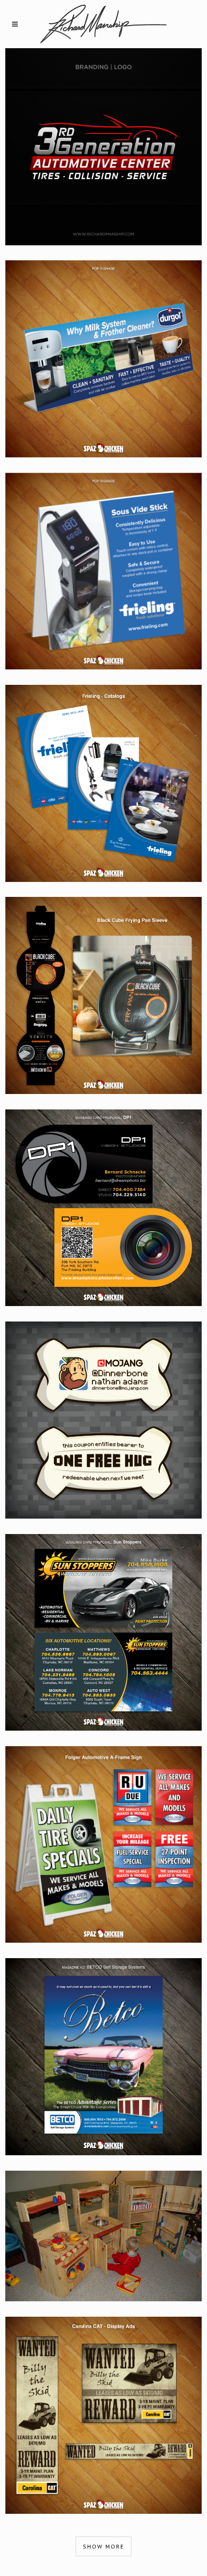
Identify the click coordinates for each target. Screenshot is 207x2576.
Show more (103, 2546)
